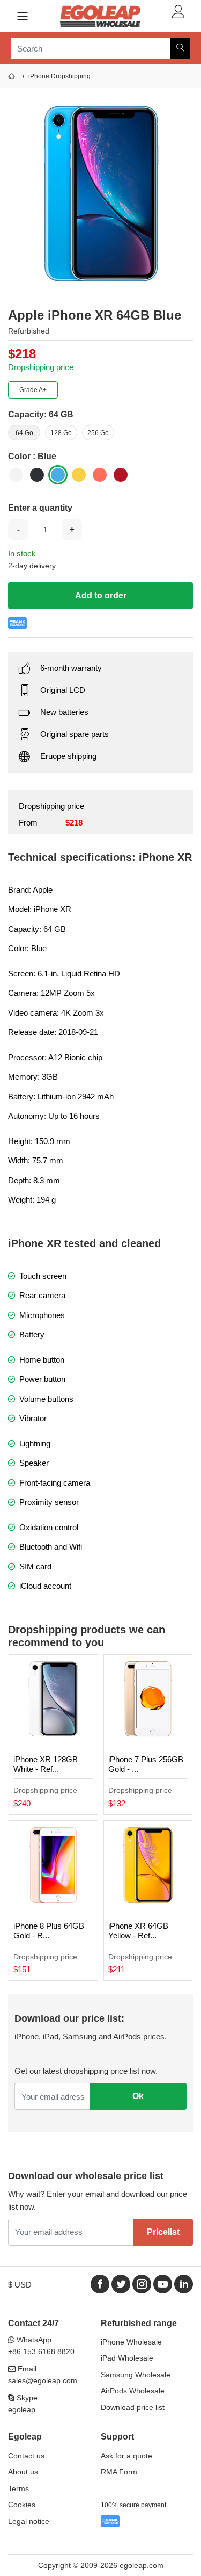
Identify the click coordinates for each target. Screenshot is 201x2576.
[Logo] (100, 16)
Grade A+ (33, 390)
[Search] (180, 48)
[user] (178, 12)
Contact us (26, 2456)
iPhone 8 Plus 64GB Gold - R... (49, 1931)
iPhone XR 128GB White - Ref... (46, 1764)
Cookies (22, 2505)
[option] (100, 194)
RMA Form (119, 2472)
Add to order (101, 595)
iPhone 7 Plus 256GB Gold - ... (146, 1764)
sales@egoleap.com (43, 2380)
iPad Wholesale (127, 2358)
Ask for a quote (126, 2456)
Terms (18, 2488)
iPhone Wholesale (131, 2342)
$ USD (20, 2285)
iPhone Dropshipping (59, 76)
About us (23, 2472)
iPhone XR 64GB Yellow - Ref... (138, 1931)
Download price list (133, 2407)
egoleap (22, 2409)
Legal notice (29, 2521)
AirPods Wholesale (133, 2391)
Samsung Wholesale (136, 2375)
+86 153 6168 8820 (41, 2351)
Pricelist (163, 2232)
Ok (138, 2096)
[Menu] (23, 16)
